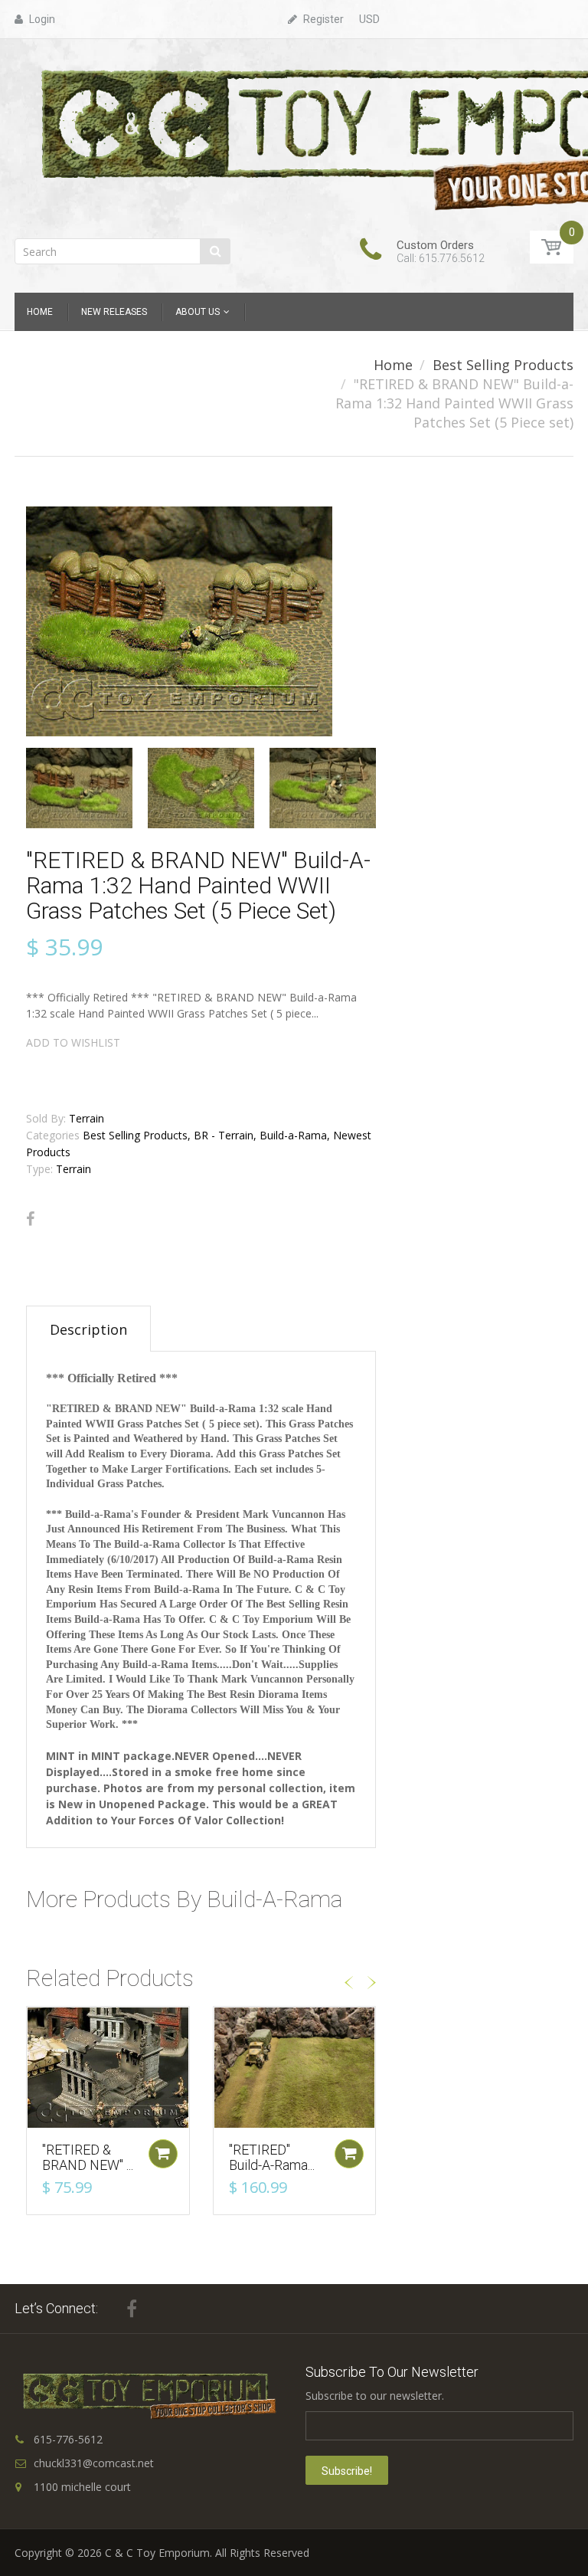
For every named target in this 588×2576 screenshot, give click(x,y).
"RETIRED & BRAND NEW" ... (88, 2157)
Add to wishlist (73, 1042)
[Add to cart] (163, 2154)
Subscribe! (347, 2471)
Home (393, 365)
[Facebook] (30, 1219)
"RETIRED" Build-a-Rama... (272, 2157)
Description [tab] (88, 1329)
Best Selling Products (503, 365)
